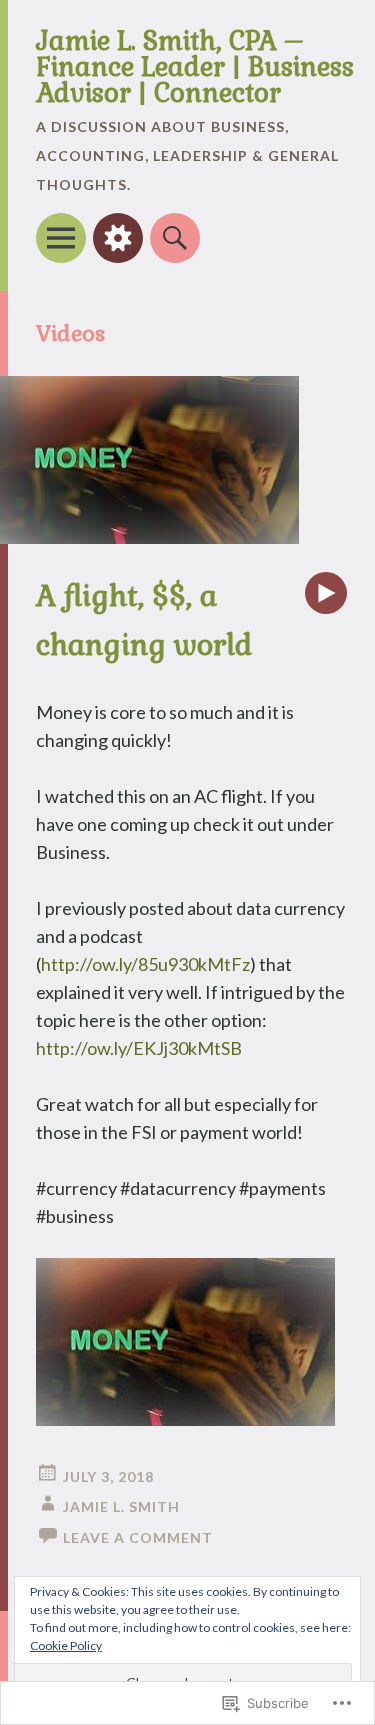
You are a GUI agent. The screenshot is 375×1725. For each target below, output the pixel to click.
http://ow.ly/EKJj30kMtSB (139, 1048)
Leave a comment (138, 1537)
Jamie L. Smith (121, 1506)
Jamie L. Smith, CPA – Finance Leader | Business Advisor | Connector (195, 67)
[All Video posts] (326, 593)
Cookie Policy (66, 1645)
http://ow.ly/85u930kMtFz (145, 964)
